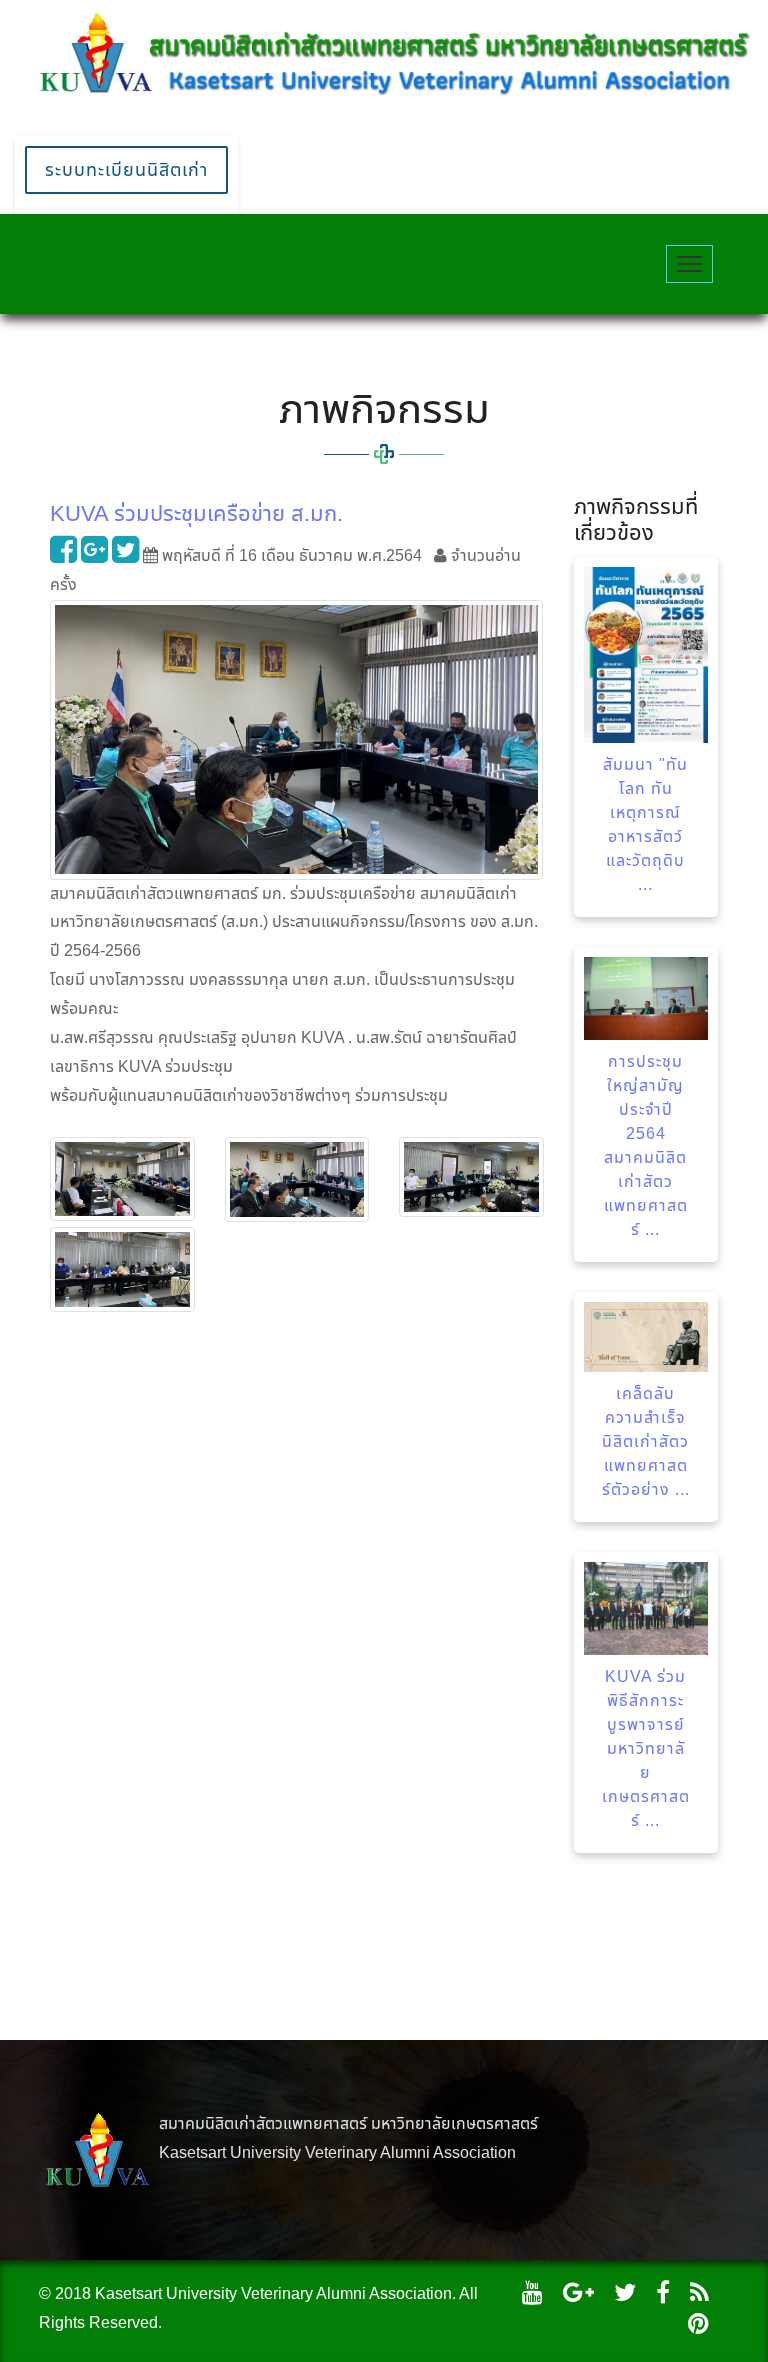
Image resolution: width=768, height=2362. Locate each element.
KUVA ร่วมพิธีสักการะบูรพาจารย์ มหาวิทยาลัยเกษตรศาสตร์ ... (646, 1748)
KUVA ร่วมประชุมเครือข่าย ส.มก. (196, 513)
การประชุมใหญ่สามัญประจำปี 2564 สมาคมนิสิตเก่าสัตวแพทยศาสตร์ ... (646, 1145)
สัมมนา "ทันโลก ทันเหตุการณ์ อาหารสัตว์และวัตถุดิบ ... (645, 824)
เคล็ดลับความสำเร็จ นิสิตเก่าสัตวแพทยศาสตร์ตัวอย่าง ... (646, 1441)
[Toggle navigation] (689, 264)
